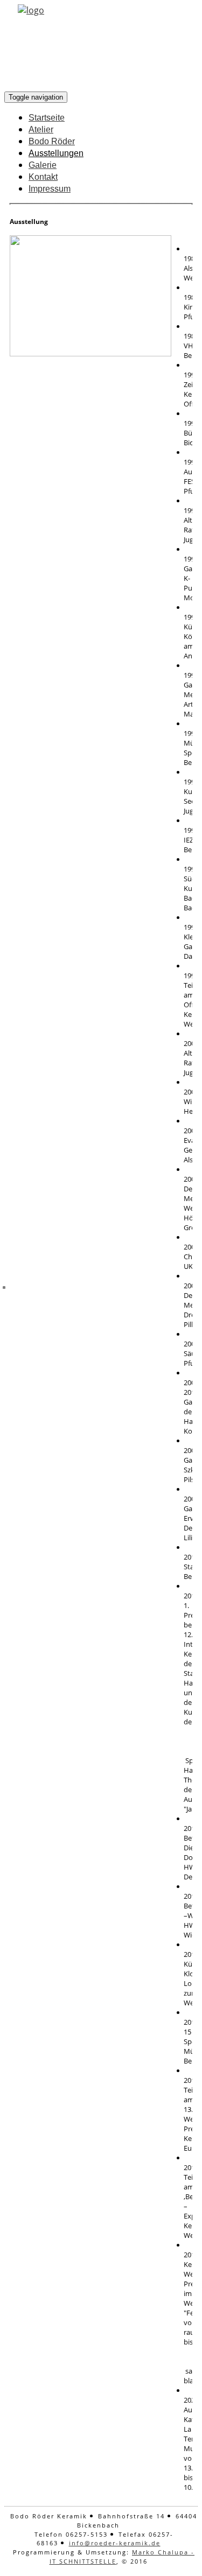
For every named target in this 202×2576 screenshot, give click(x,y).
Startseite (47, 118)
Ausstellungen (56, 153)
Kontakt (43, 177)
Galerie (43, 165)
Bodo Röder (52, 141)
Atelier (41, 129)
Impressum (50, 189)
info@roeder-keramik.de (115, 2543)
